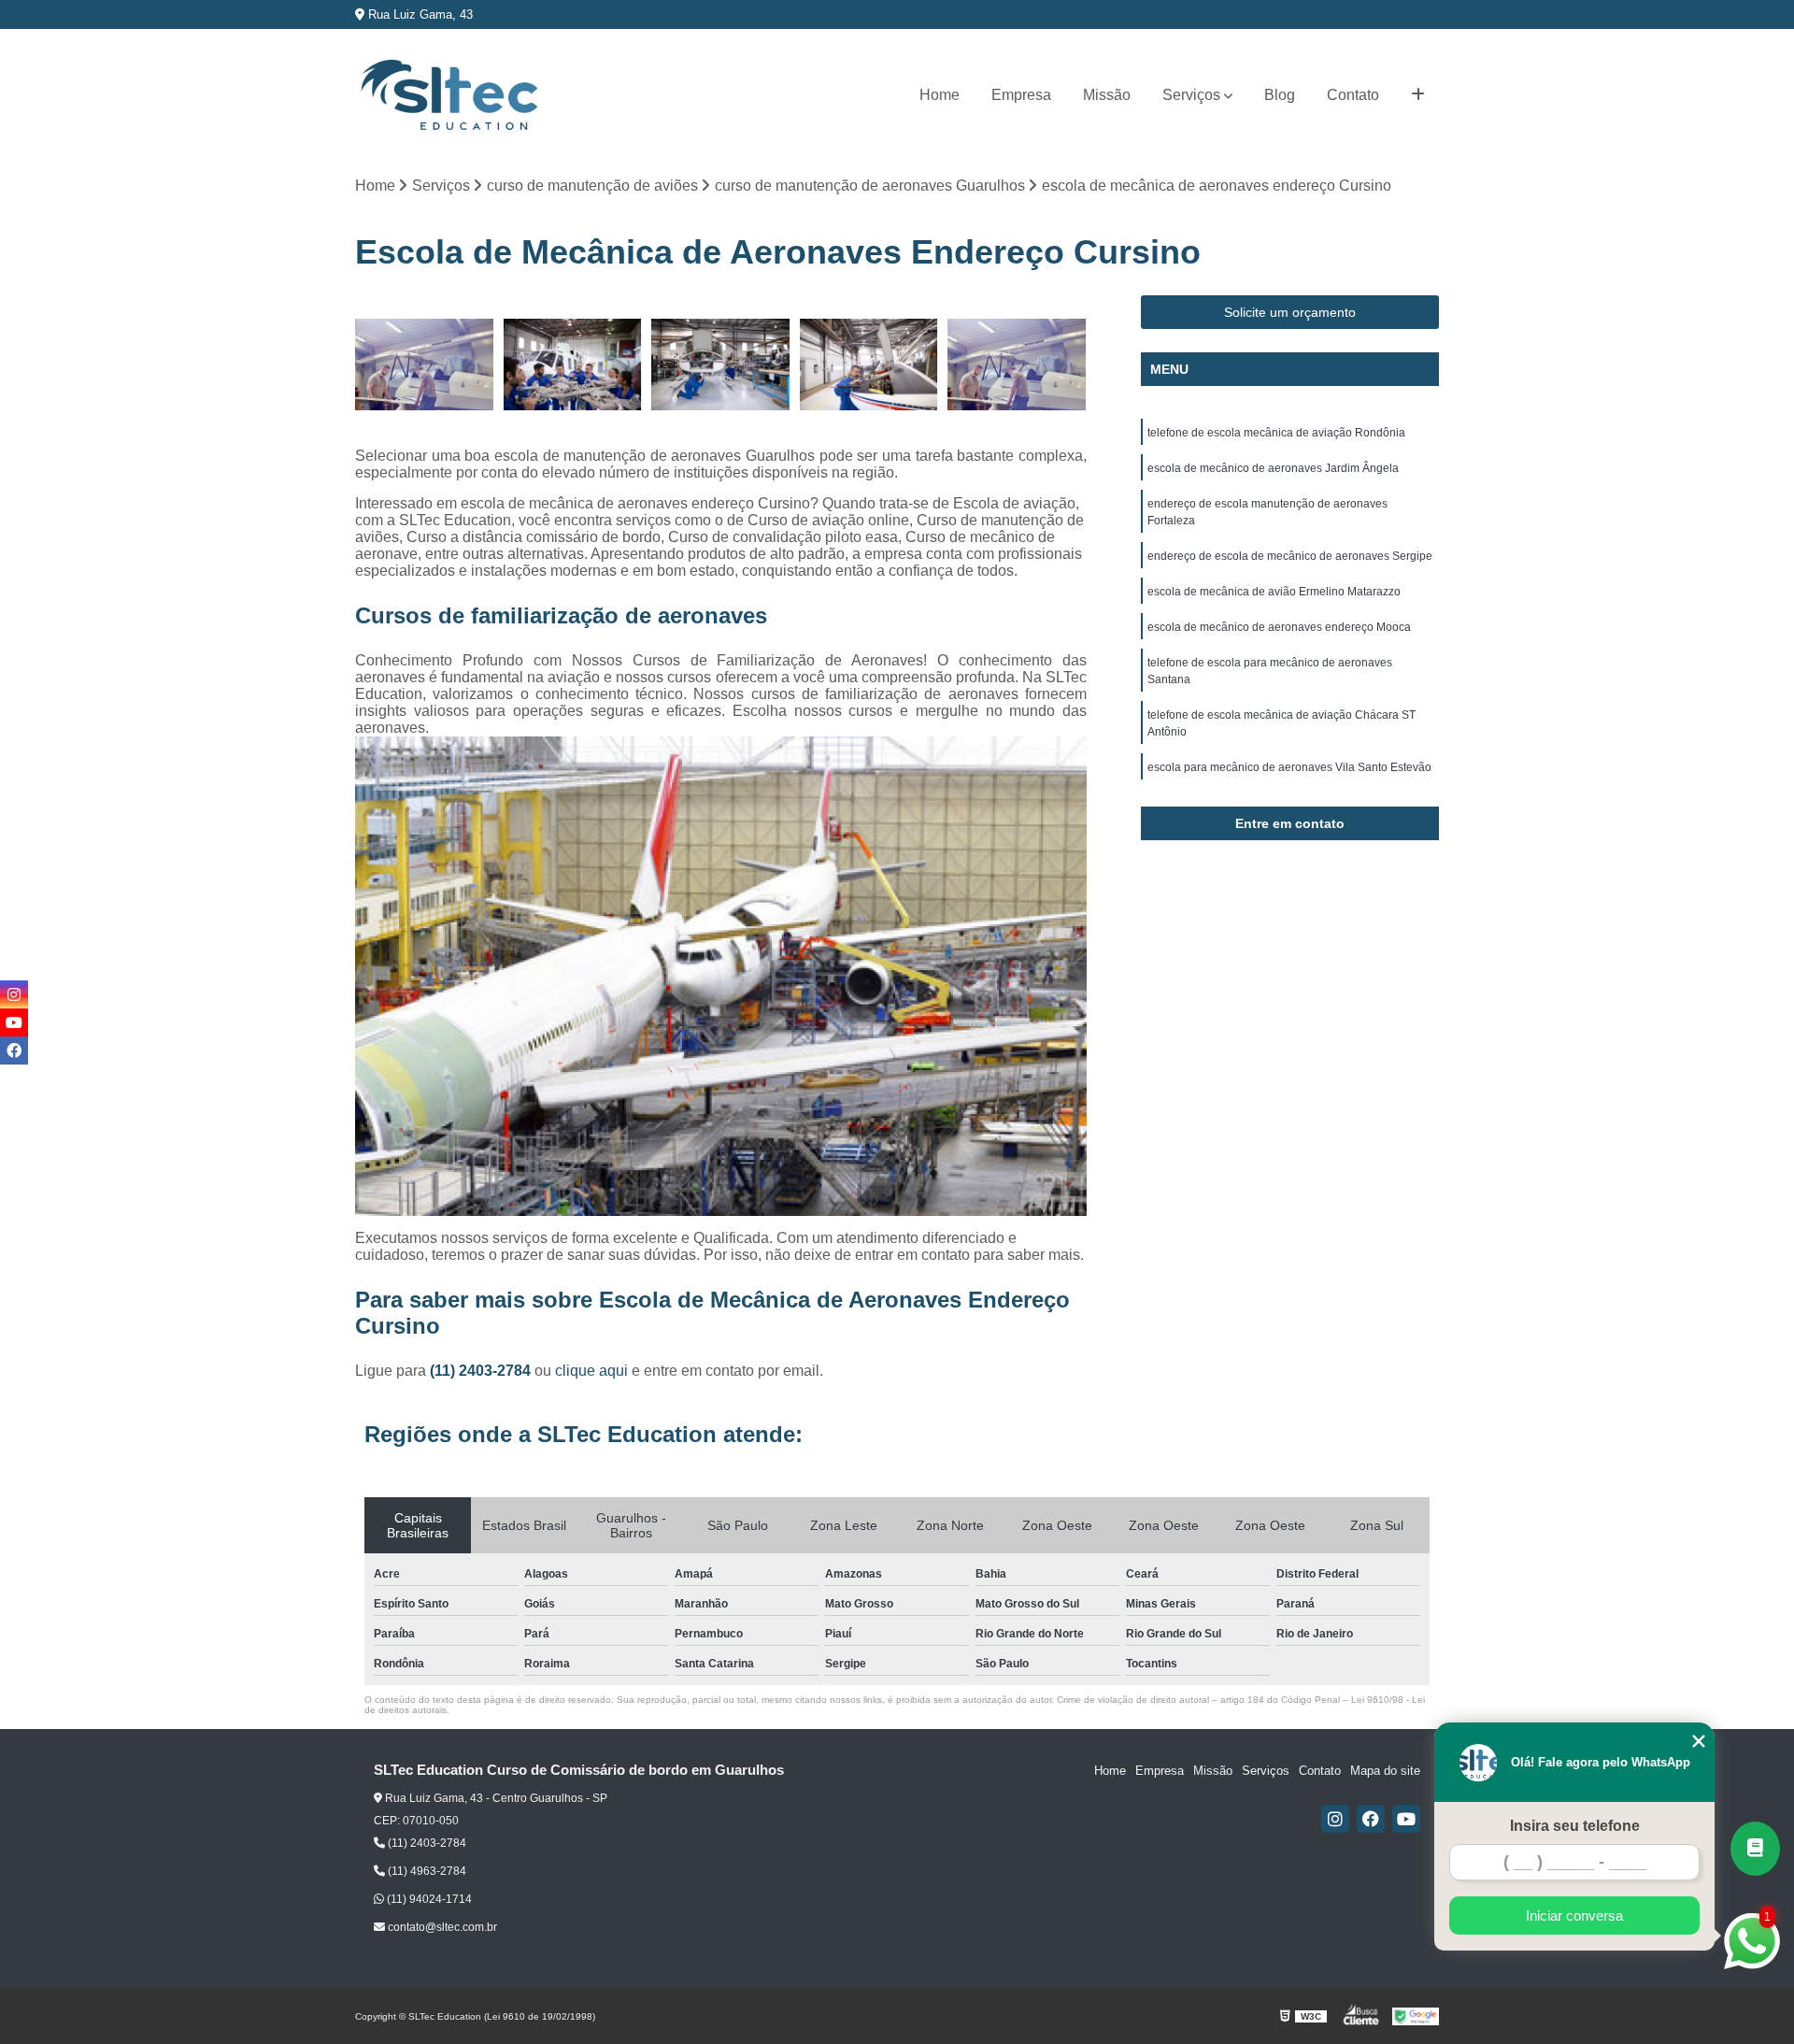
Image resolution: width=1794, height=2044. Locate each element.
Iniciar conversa (1574, 1915)
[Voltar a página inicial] (448, 96)
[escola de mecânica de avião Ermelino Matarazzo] (573, 365)
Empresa (1021, 95)
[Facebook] (1371, 1819)
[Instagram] (1335, 1819)
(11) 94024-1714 (428, 1899)
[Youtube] (1406, 1819)
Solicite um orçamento (1290, 312)
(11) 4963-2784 (426, 1871)
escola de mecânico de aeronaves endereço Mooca (1279, 627)
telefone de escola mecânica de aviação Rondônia (1276, 433)
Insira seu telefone (1575, 1826)
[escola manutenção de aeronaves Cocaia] (721, 365)
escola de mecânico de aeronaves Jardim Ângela (1273, 468)
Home (940, 95)
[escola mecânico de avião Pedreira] (425, 365)
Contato (1353, 95)
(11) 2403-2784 (482, 1371)
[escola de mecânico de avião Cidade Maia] (869, 365)
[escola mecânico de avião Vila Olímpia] (1017, 365)
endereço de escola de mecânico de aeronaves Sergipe (1290, 556)
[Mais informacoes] (1418, 95)
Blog (1280, 95)
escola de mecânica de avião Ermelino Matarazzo (1274, 592)
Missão (1107, 95)
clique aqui (591, 1371)
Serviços (1191, 95)
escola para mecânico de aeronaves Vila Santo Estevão (1289, 767)
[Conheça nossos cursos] (1755, 1849)
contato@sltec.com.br (441, 1927)
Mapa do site (1385, 1771)
